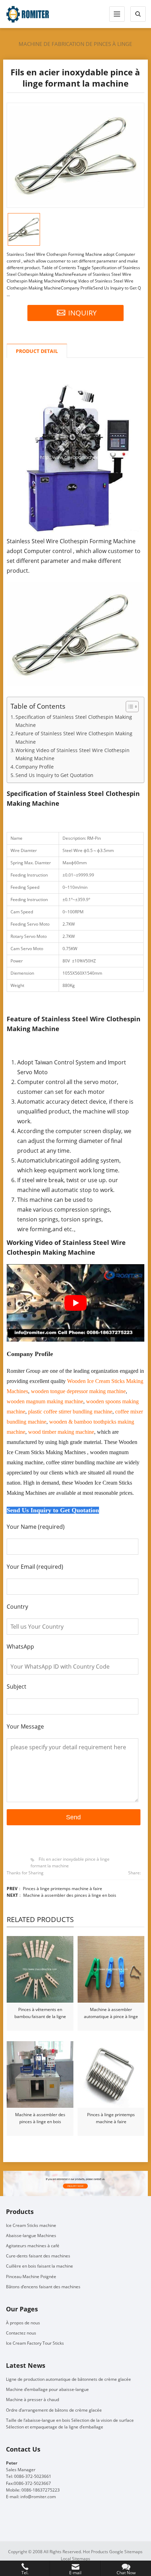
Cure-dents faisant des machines (38, 2256)
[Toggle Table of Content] (129, 707)
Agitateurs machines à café (33, 2246)
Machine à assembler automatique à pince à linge (111, 2013)
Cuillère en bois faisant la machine (40, 2266)
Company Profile (35, 767)
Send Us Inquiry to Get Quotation (54, 775)
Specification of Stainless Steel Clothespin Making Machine (74, 721)
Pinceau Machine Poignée (31, 2277)
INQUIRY (82, 313)
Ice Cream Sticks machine (31, 2225)
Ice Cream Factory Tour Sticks (35, 2343)
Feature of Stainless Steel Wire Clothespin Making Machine (74, 737)
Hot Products (96, 2552)
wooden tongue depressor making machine (78, 1391)
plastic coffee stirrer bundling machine (70, 1412)
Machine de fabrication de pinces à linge (75, 44)
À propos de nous (23, 2323)
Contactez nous (21, 2333)
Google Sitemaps (126, 2552)
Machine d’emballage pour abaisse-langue (47, 2389)
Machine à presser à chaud (32, 2400)
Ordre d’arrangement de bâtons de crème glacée (54, 2410)
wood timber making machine (61, 1432)
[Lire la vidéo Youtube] (76, 1303)
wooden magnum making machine (45, 1401)
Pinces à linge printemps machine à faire (63, 1889)
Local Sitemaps (75, 2559)
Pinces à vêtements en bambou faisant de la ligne (40, 2013)
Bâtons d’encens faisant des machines (43, 2287)
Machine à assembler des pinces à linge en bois (70, 1895)
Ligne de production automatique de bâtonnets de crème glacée (68, 2379)
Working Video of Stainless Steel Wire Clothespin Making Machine (73, 754)
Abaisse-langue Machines (31, 2236)
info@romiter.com (38, 2497)
